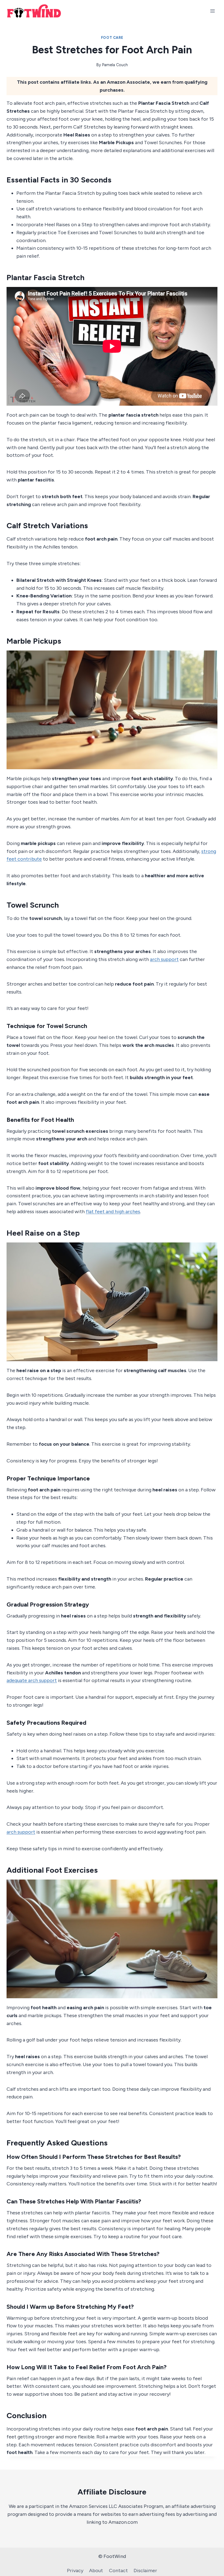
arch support (164, 959)
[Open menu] (212, 11)
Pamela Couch (115, 65)
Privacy (75, 2571)
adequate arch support (32, 1680)
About (96, 2571)
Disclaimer (145, 2571)
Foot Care (112, 38)
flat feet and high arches (113, 1212)
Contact (118, 2571)
